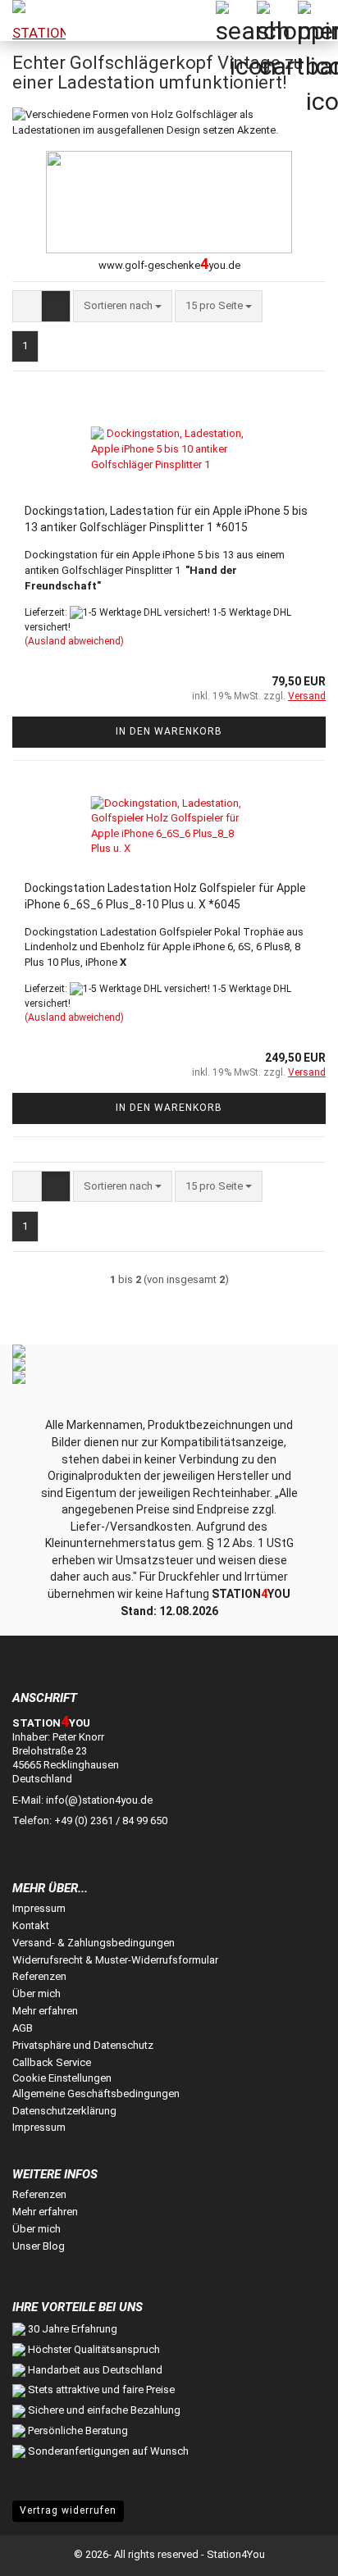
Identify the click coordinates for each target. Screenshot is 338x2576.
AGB (23, 2028)
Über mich (37, 1993)
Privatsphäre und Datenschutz (83, 2045)
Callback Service (52, 2062)
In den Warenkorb (169, 731)
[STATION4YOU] (33, 20)
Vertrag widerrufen (68, 2510)
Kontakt (31, 1925)
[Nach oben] (293, 2551)
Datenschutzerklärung (64, 2111)
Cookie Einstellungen (62, 2078)
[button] (27, 306)
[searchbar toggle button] (235, 20)
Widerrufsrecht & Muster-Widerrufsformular (115, 1960)
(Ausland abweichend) (74, 641)
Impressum (39, 1908)
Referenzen (39, 1976)
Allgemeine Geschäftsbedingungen (96, 2094)
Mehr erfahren (45, 2011)
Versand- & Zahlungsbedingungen (94, 1943)
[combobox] (123, 306)
